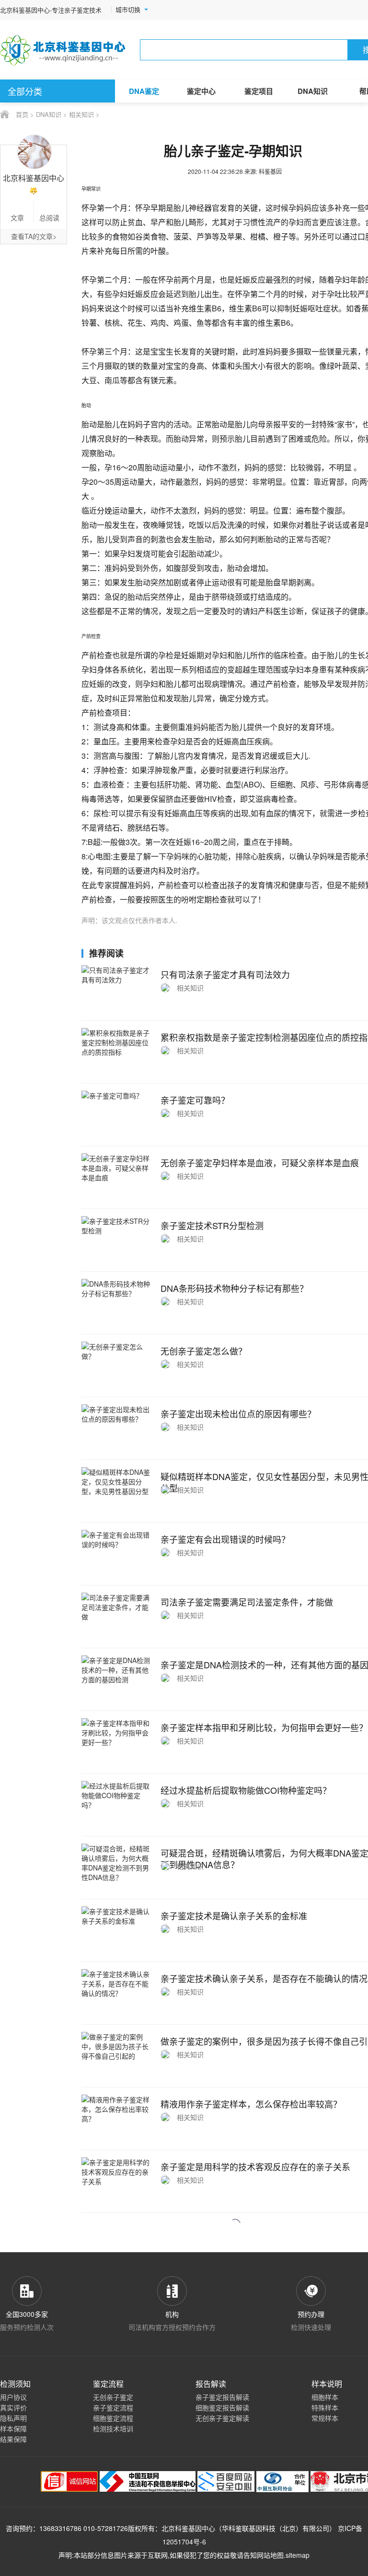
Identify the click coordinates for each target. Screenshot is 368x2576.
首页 (22, 114)
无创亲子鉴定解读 (222, 2418)
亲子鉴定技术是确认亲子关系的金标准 (234, 1915)
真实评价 (13, 2407)
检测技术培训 (113, 2428)
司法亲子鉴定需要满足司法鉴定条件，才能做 (247, 1602)
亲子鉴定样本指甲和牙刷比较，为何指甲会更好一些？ (264, 1727)
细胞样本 (325, 2397)
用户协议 (13, 2397)
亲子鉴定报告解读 (222, 2397)
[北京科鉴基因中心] (63, 50)
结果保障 (13, 2439)
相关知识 (81, 114)
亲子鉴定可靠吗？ (195, 1100)
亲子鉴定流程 (113, 2407)
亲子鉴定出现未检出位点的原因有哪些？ (238, 1413)
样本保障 (13, 2428)
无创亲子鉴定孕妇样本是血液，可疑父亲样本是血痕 (260, 1163)
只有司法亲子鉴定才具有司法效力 (225, 974)
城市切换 (128, 10)
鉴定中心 (201, 91)
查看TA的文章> (34, 236)
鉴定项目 (259, 91)
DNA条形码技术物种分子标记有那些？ (234, 1288)
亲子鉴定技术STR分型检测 (212, 1225)
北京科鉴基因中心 (188, 2528)
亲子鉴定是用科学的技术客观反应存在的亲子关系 (255, 2166)
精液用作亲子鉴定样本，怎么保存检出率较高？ (251, 2104)
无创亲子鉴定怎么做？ (204, 1351)
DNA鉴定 (144, 91)
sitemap (298, 2555)
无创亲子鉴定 (113, 2397)
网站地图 (270, 2555)
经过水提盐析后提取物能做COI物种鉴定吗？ (246, 1790)
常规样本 (325, 2418)
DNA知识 (313, 91)
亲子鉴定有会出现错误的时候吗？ (225, 1539)
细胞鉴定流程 (113, 2418)
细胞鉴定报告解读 (222, 2407)
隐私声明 (13, 2418)
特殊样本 (325, 2407)
